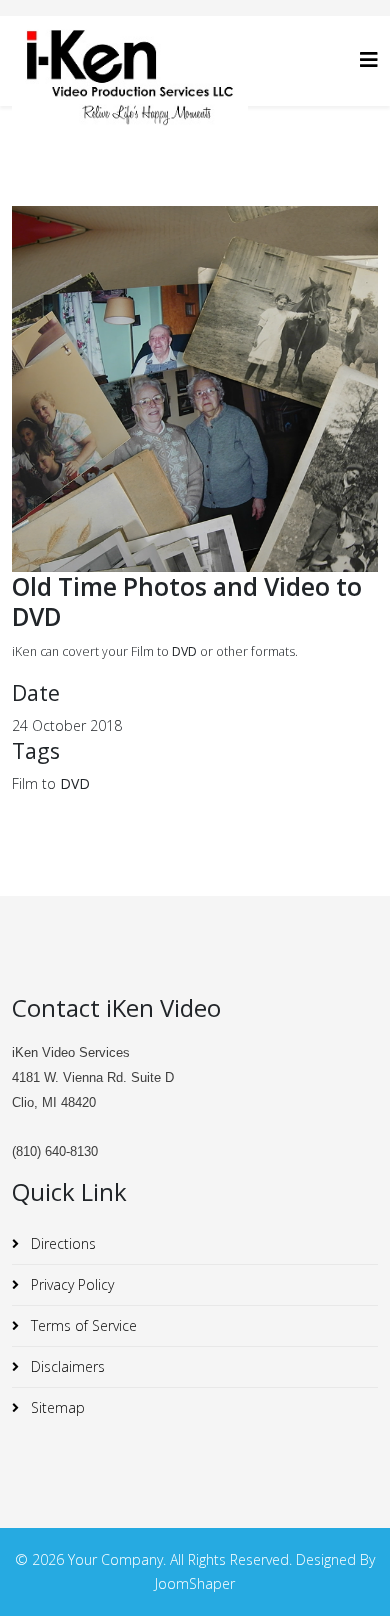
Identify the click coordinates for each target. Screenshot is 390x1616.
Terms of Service (82, 1325)
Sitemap (56, 1407)
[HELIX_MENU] (369, 59)
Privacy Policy (70, 1284)
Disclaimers (66, 1366)
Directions (61, 1243)
